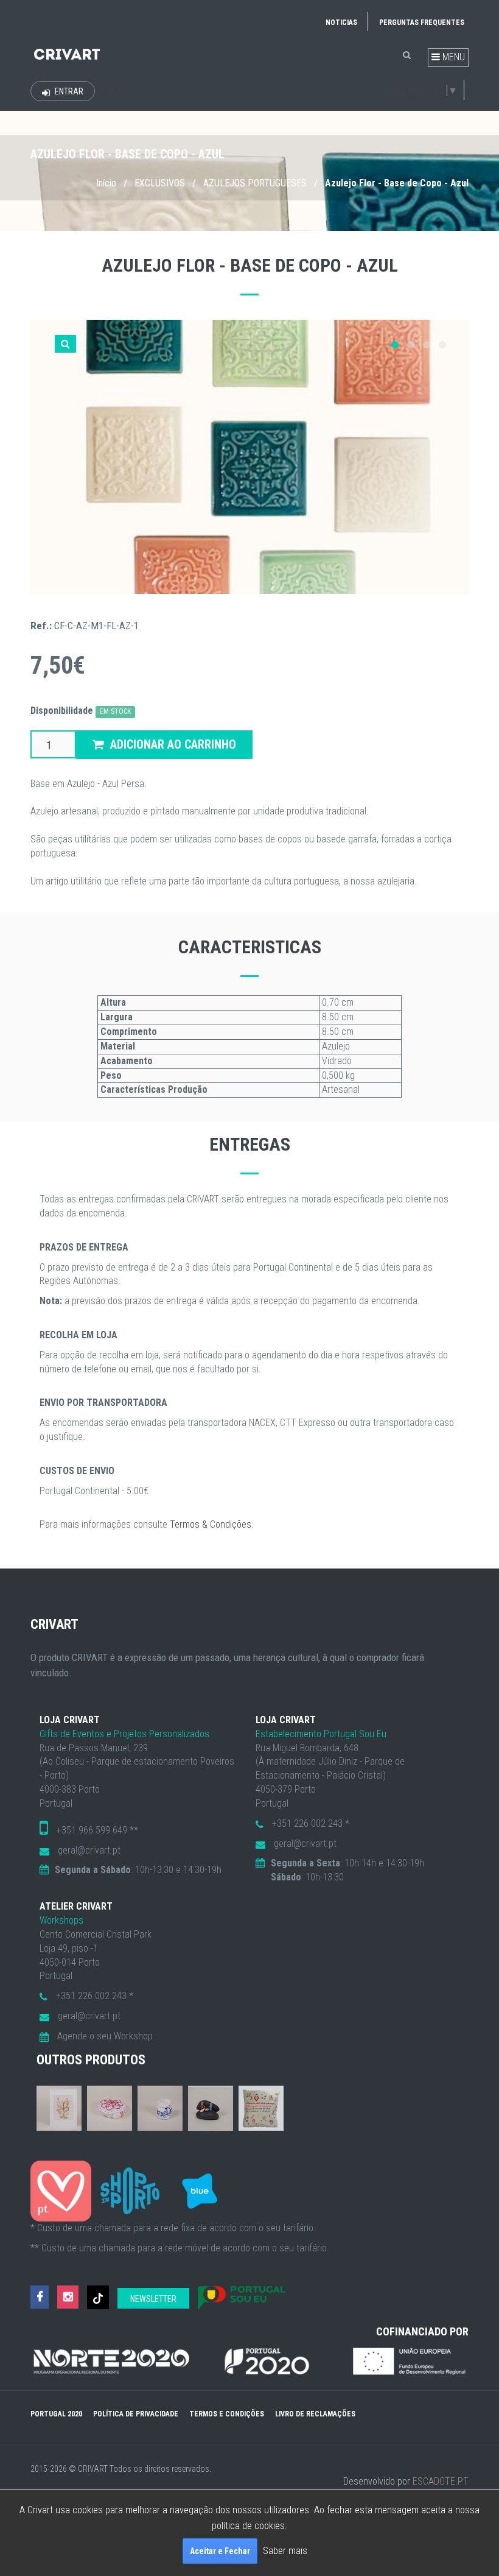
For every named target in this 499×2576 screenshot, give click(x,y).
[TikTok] (98, 2297)
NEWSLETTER (153, 2299)
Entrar (68, 91)
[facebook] (40, 2297)
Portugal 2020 (56, 2414)
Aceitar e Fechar (220, 2551)
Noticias (341, 23)
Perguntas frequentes (422, 23)
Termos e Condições (227, 2414)
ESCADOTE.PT (441, 2481)
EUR (115, 92)
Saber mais (285, 2551)
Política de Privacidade (136, 2414)
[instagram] (68, 2297)
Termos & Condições (211, 1524)
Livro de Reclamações (315, 2414)
